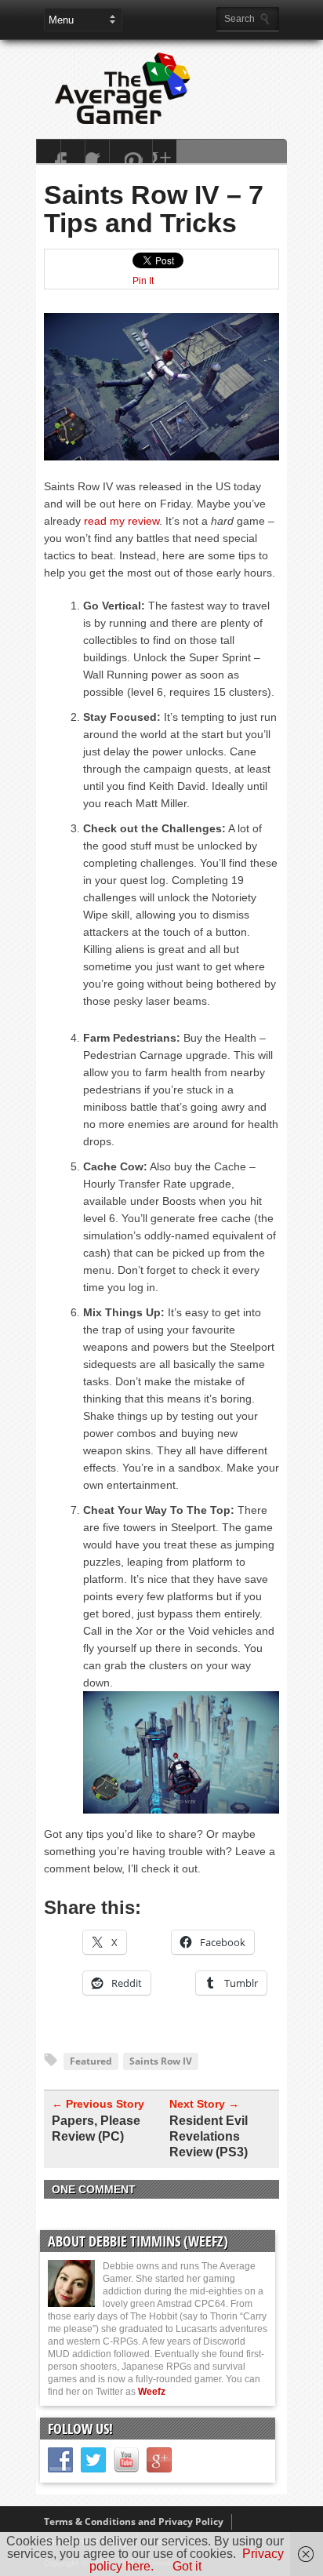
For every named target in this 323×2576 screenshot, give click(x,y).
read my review (122, 521)
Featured (91, 2061)
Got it (187, 2566)
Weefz (152, 2392)
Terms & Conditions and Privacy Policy (134, 2521)
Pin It (143, 281)
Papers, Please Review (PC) (96, 2128)
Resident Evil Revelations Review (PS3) (209, 2136)
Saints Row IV (161, 2061)
